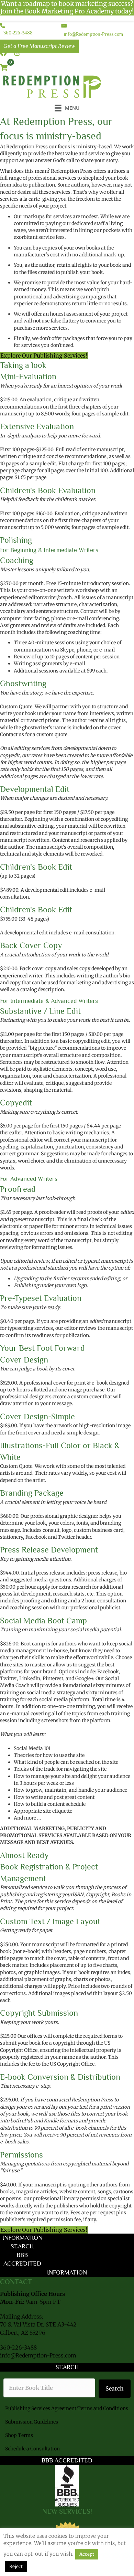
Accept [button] (87, 2554)
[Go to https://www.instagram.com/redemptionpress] (17, 53)
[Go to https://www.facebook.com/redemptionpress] (3, 53)
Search (115, 2388)
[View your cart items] (4, 68)
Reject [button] (16, 2567)
